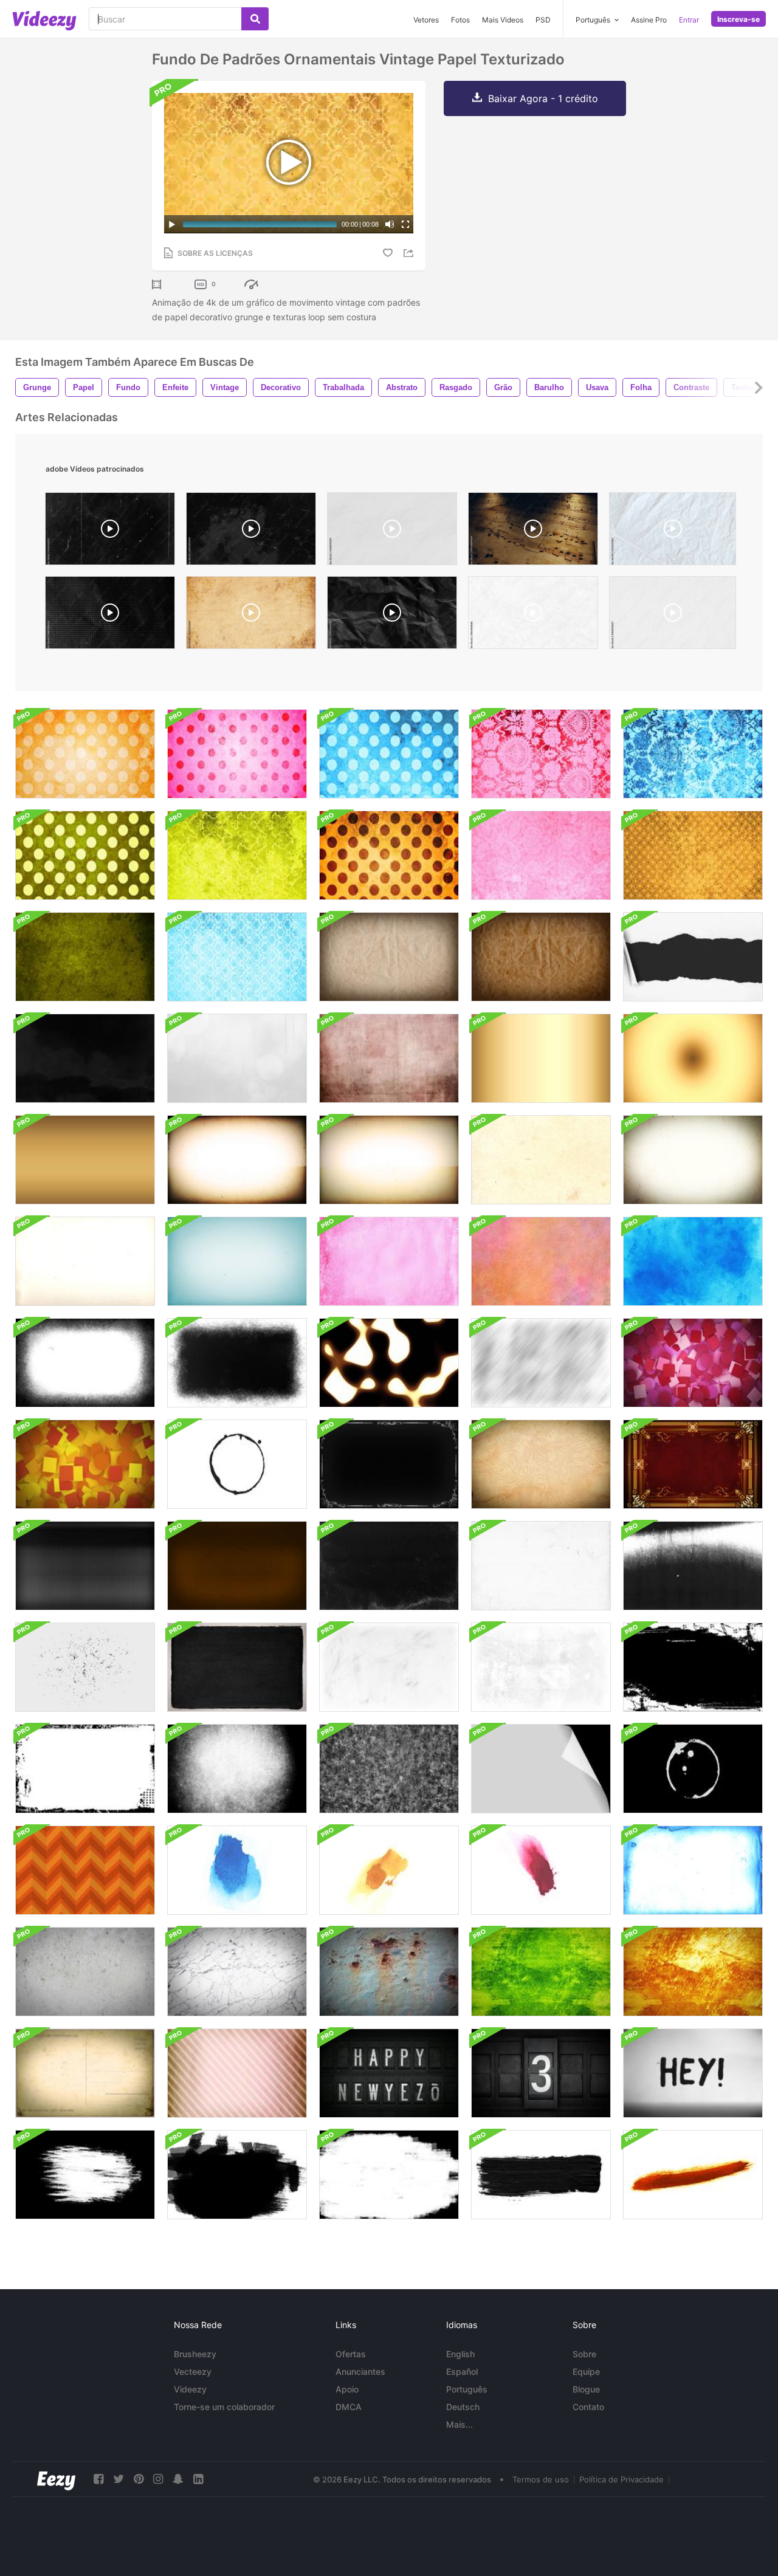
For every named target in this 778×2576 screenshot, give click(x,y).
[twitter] (119, 2479)
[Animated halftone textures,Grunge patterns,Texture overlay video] (110, 616)
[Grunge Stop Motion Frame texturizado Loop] (85, 1667)
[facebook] (98, 2479)
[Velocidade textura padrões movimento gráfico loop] (541, 1363)
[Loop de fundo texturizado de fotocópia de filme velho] (85, 1566)
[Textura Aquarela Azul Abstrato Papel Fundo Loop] (693, 1261)
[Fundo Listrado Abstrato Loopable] (85, 1870)
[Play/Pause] (172, 224)
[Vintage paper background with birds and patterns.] (251, 616)
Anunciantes (360, 2372)
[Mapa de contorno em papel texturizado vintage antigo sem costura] (541, 1464)
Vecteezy (193, 2372)
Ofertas (351, 2354)
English (460, 2354)
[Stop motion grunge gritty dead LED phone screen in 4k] (251, 532)
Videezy (190, 2389)
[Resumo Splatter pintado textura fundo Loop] (85, 1058)
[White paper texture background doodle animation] (392, 532)
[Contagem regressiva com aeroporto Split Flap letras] (541, 2073)
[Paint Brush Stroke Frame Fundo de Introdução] (85, 2175)
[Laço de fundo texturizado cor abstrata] (541, 1972)
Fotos (460, 20)
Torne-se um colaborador (224, 2407)
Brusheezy (195, 2354)
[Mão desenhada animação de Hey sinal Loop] (693, 2073)
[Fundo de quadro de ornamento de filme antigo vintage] (389, 1464)
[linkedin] (198, 2479)
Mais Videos (503, 20)
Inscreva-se (738, 19)
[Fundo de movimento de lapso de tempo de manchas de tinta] (237, 1464)
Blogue (586, 2389)
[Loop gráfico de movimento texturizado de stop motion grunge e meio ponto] (541, 1667)
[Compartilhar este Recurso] (410, 253)
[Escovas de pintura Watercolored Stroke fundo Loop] (237, 1870)
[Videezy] (44, 21)
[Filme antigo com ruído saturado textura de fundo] (541, 1058)
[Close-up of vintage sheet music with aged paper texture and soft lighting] (533, 532)
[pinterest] (139, 2479)
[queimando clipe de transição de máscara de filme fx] (389, 1363)
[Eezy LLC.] (56, 2479)
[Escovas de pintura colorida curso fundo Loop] (693, 2175)
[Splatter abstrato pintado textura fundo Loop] (237, 1058)
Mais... (460, 2424)
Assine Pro (649, 20)
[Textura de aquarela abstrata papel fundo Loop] (389, 1261)
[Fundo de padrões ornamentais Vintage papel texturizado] (85, 754)
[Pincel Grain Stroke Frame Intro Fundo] (237, 1769)
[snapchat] (178, 2479)
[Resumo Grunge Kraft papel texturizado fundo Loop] (389, 957)
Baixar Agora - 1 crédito (543, 98)
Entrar (689, 20)
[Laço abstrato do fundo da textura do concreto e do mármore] (85, 1972)
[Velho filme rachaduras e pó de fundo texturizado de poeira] (389, 1566)
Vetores (426, 20)
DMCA (349, 2407)
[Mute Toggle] (390, 224)
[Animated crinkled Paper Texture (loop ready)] (673, 532)
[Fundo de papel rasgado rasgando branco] (693, 957)
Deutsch (463, 2407)
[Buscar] (255, 19)
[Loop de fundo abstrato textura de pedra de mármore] (237, 1972)
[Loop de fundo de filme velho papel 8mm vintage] (237, 1160)
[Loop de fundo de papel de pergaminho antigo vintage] (541, 1160)
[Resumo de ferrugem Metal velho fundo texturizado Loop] (389, 1972)
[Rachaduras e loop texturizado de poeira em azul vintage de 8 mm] (693, 1870)
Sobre (584, 2354)
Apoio (347, 2389)
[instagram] (158, 2479)
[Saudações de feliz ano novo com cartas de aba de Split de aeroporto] (389, 2073)
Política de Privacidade (621, 2479)
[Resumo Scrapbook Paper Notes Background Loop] (693, 1363)
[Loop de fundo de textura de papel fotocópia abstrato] (693, 1566)
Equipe (586, 2372)
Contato (588, 2407)
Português (467, 2389)
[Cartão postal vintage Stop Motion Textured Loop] (85, 2073)
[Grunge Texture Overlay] (533, 616)
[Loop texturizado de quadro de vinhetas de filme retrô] (85, 1363)
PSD (543, 20)
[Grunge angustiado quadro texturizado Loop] (693, 1667)
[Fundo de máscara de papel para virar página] (541, 1769)
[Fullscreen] (405, 224)
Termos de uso (541, 2479)
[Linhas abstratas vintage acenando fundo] (237, 2073)
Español (462, 2372)
